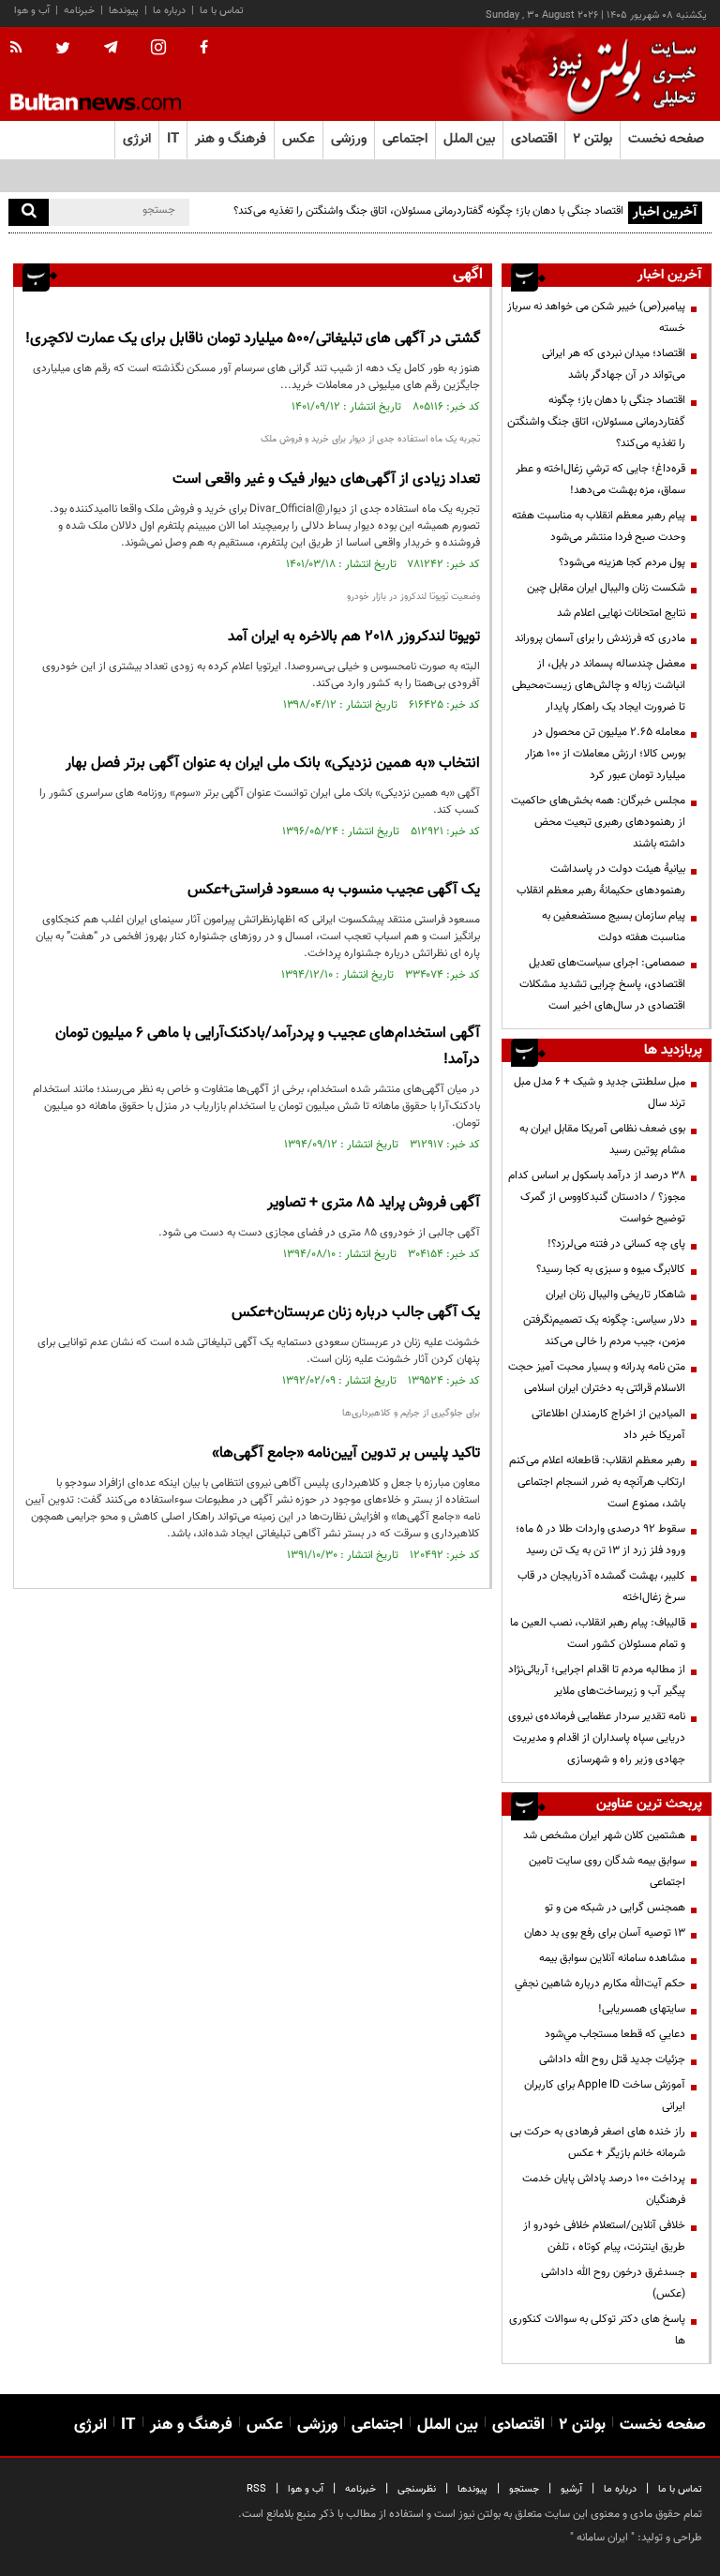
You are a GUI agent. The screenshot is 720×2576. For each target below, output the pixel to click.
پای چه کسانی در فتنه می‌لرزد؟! (616, 1244)
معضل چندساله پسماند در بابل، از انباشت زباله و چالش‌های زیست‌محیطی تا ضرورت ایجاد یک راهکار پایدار (599, 685)
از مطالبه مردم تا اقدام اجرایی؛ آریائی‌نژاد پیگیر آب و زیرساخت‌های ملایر (597, 1680)
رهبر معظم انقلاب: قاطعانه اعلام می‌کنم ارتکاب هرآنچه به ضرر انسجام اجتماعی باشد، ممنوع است (597, 1482)
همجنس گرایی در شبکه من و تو (615, 1908)
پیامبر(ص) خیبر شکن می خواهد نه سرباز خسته (596, 317)
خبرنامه (79, 11)
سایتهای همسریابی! (642, 2009)
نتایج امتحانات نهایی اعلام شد (621, 613)
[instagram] (158, 49)
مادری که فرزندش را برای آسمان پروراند (600, 638)
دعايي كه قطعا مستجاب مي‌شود (615, 2034)
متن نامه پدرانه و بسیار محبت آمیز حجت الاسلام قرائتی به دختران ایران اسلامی (597, 1378)
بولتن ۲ (592, 139)
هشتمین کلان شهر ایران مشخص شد (604, 1835)
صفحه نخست (666, 139)
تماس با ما (222, 11)
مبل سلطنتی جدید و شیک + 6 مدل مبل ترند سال (600, 1093)
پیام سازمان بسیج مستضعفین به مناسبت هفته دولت (614, 927)
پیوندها (124, 11)
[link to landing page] (618, 75)
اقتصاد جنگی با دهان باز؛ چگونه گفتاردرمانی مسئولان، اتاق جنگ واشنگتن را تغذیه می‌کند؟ (428, 211)
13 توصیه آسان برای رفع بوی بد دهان (605, 1933)
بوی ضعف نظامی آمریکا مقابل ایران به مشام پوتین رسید (602, 1139)
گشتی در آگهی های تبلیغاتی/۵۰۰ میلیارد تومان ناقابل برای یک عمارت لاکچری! (253, 339)
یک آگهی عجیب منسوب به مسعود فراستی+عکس (334, 890)
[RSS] (22, 49)
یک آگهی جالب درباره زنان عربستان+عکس (356, 1313)
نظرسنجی (417, 2489)
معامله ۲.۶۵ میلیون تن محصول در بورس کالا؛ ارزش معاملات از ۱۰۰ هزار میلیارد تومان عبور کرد (605, 754)
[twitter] (63, 50)
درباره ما (169, 11)
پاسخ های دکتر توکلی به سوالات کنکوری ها (597, 2330)
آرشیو (571, 2489)
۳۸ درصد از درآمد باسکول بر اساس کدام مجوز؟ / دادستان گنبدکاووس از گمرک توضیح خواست (597, 1197)
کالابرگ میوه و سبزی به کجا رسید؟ (611, 1269)
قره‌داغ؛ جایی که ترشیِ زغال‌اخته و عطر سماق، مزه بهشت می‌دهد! (600, 479)
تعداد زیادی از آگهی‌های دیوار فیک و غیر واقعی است (326, 479)
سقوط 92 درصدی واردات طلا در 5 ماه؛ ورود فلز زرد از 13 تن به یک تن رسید (600, 1540)
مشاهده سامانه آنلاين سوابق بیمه (612, 1958)
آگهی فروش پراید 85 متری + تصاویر (374, 1203)
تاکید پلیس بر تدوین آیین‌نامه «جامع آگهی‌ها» (346, 1453)
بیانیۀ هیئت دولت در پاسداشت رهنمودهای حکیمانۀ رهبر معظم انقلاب (601, 880)
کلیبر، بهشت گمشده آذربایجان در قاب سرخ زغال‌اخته (601, 1587)
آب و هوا (32, 11)
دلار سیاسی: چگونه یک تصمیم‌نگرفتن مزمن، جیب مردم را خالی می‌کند (604, 1331)
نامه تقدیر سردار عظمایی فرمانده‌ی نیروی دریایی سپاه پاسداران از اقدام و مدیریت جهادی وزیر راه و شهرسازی (597, 1738)
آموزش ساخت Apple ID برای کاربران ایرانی (605, 2096)
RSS (256, 2489)
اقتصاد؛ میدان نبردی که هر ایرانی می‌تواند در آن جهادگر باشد (614, 364)
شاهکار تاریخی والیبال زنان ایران (615, 1295)
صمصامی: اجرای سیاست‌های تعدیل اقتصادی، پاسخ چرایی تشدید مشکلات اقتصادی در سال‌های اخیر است (602, 984)
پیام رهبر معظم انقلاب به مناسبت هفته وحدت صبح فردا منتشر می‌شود (599, 526)
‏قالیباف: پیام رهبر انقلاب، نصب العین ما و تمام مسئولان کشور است (598, 1633)
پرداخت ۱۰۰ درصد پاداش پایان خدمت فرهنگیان (604, 2189)
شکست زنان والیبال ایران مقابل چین (606, 588)
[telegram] (111, 48)
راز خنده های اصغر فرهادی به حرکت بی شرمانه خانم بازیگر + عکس (598, 2142)
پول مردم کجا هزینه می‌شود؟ (622, 562)
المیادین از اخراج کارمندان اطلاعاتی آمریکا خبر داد (608, 1424)
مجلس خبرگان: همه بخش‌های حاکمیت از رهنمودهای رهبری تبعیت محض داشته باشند (598, 822)
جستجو (524, 2489)
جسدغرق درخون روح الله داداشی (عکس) (613, 2283)
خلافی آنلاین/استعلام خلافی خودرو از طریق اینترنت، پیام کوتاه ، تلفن (604, 2236)
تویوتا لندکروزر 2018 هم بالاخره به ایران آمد (354, 637)
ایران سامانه (602, 2538)
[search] (29, 212)
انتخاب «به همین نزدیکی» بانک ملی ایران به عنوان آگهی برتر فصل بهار (273, 764)
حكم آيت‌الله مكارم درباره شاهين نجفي (600, 1984)
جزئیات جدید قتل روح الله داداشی (612, 2059)
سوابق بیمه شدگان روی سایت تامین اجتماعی (607, 1872)
